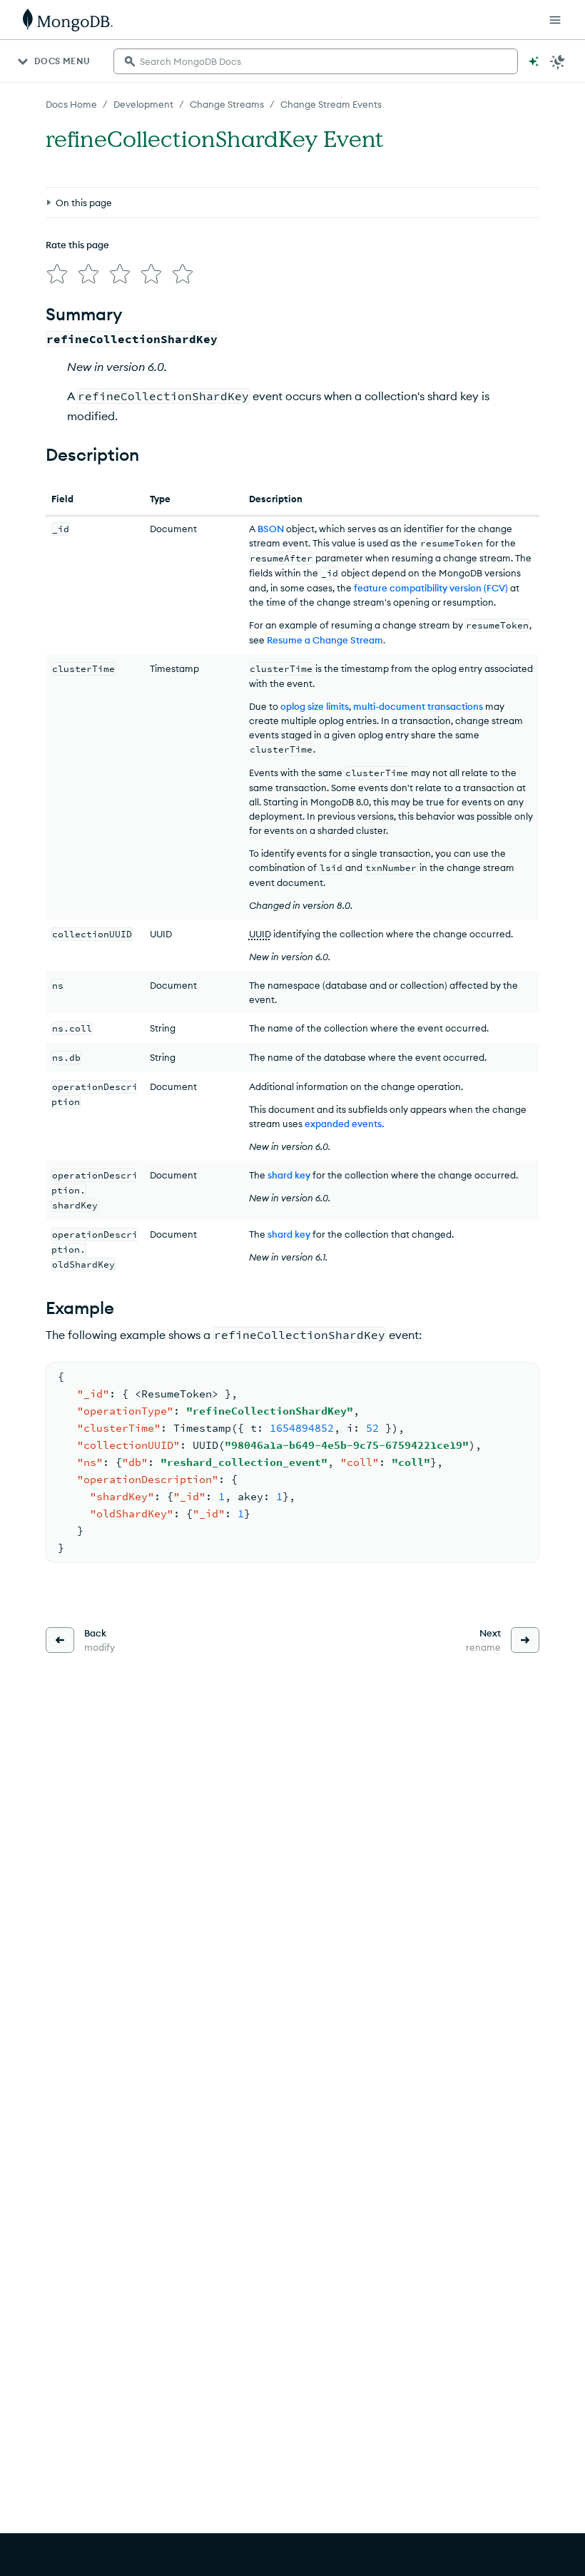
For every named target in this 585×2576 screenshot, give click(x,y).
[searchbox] (316, 61)
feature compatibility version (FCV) (431, 588)
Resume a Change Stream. (326, 640)
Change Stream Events (331, 104)
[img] (57, 274)
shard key (289, 1175)
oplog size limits (315, 706)
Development (143, 104)
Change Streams (227, 104)
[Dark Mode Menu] (558, 61)
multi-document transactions (418, 706)
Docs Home (71, 104)
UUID (260, 934)
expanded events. (344, 1124)
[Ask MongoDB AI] (534, 61)
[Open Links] (555, 20)
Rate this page (77, 245)
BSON (271, 529)
